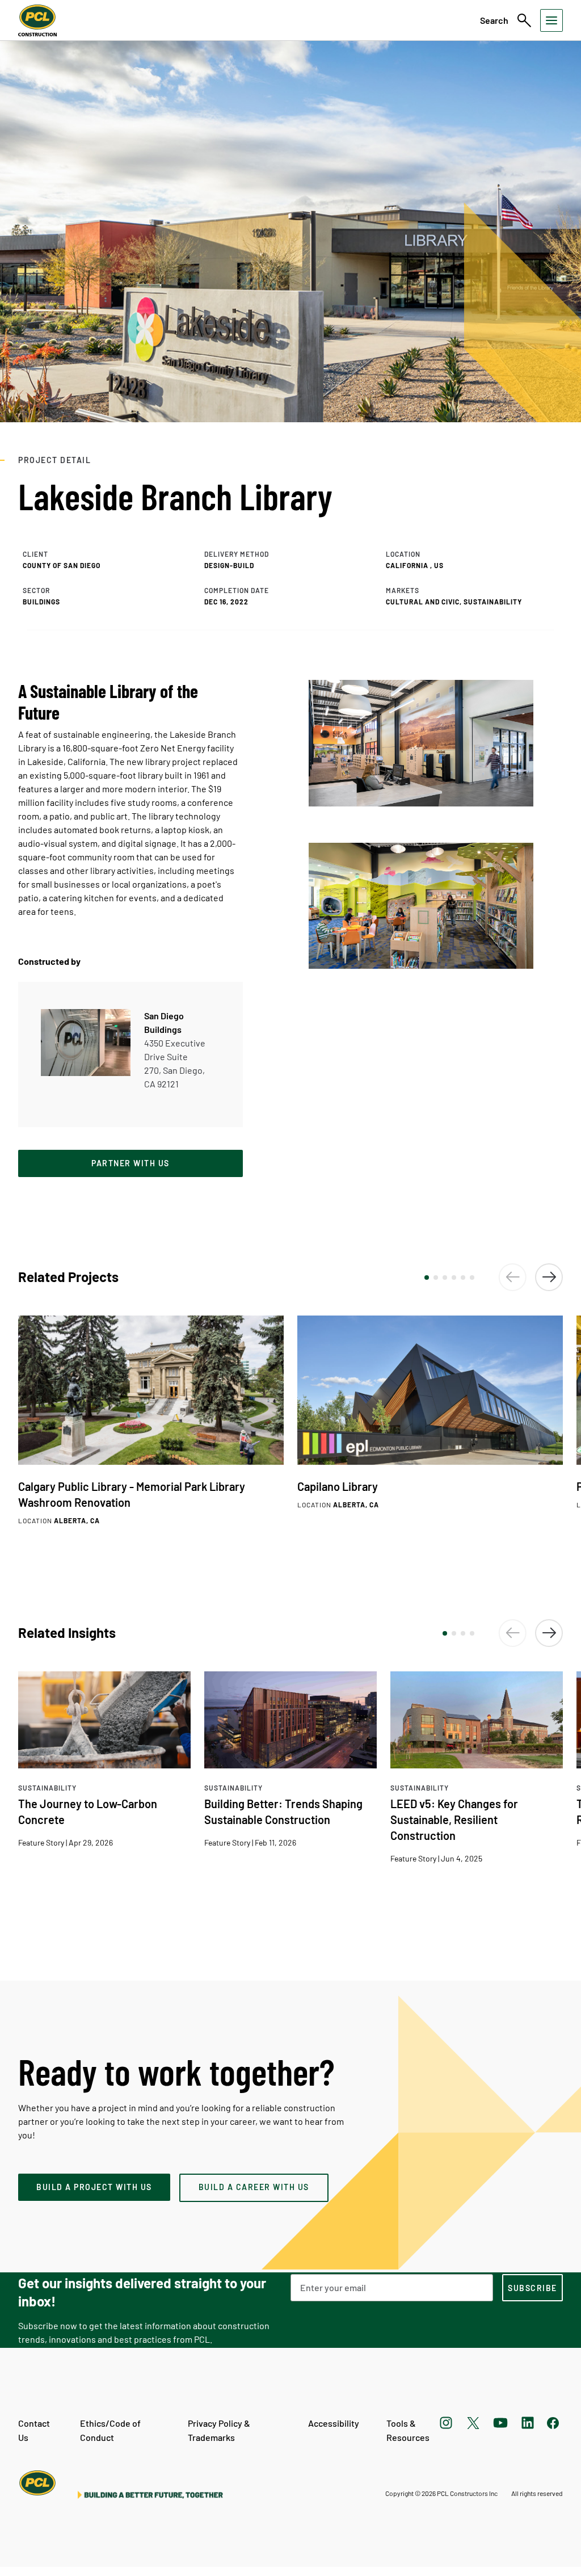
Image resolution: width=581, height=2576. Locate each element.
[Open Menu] (551, 20)
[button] (427, 1278)
